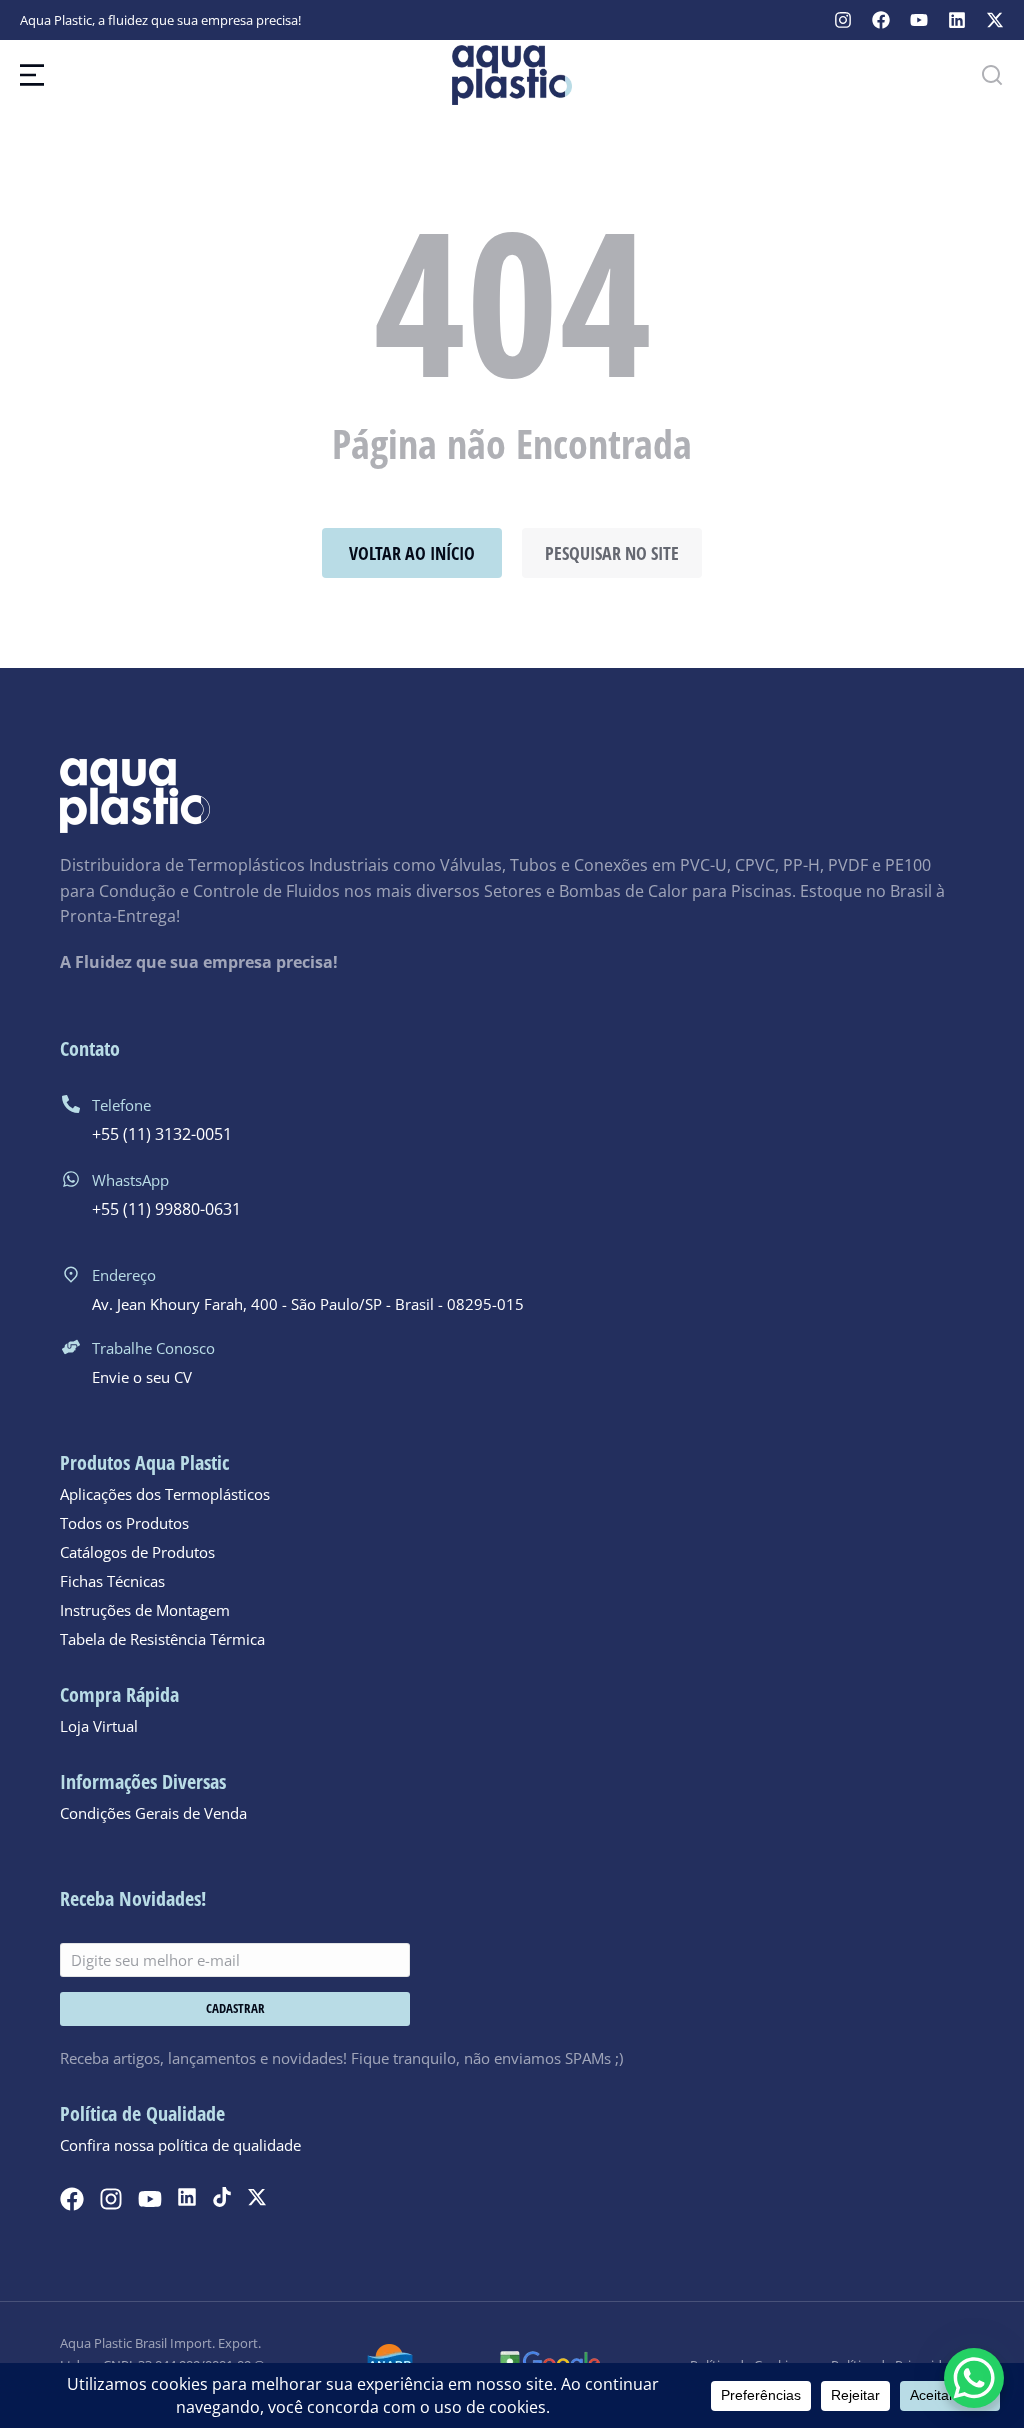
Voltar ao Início (412, 553)
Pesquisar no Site (612, 553)
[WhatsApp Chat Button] (974, 2378)
